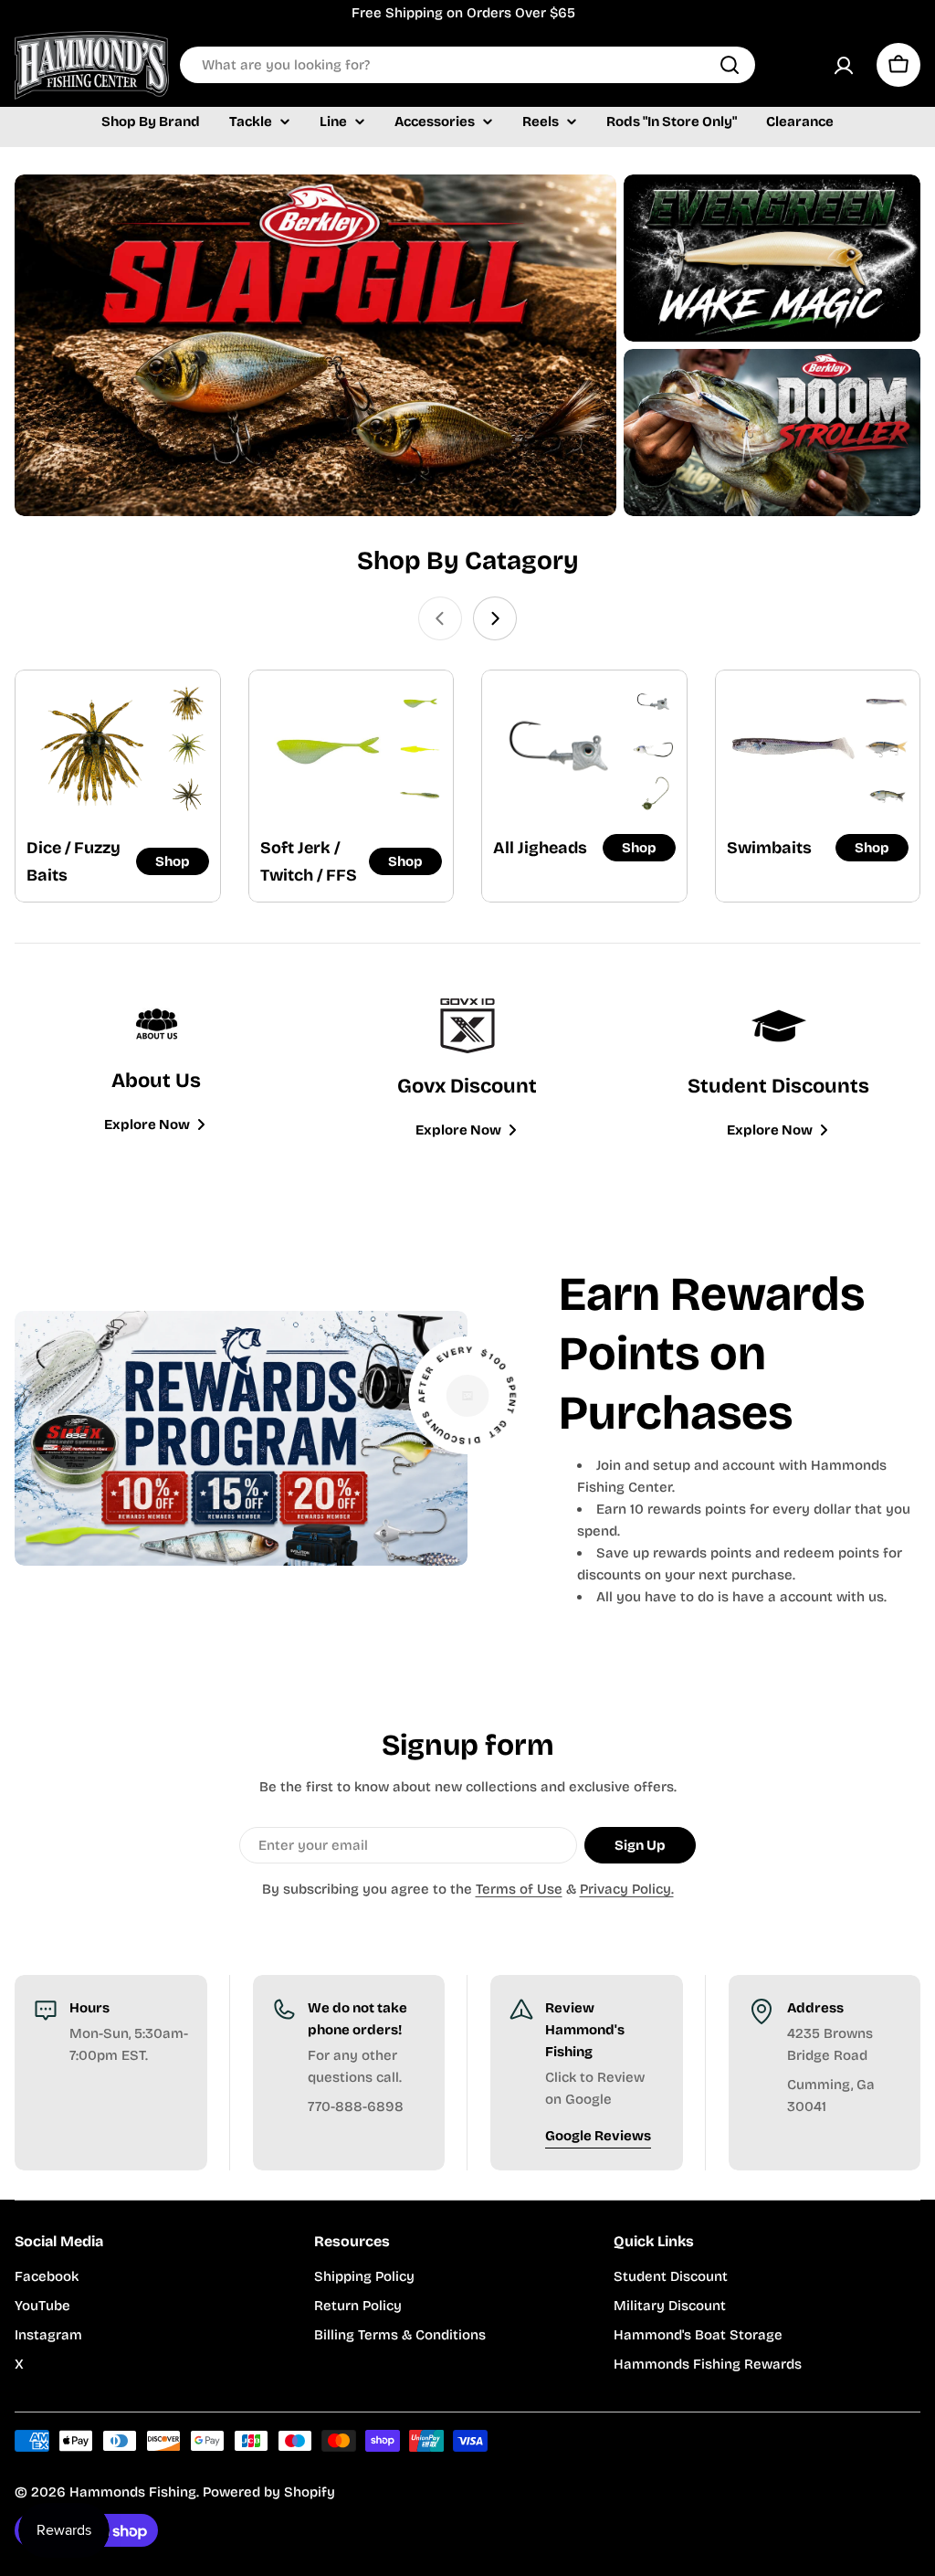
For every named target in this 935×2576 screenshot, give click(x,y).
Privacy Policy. (627, 1889)
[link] (187, 703)
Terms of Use (519, 1889)
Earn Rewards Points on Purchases (712, 1354)
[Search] (730, 65)
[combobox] (467, 65)
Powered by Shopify (269, 2492)
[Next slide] (495, 618)
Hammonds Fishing (133, 2492)
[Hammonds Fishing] (315, 345)
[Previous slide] (440, 618)
